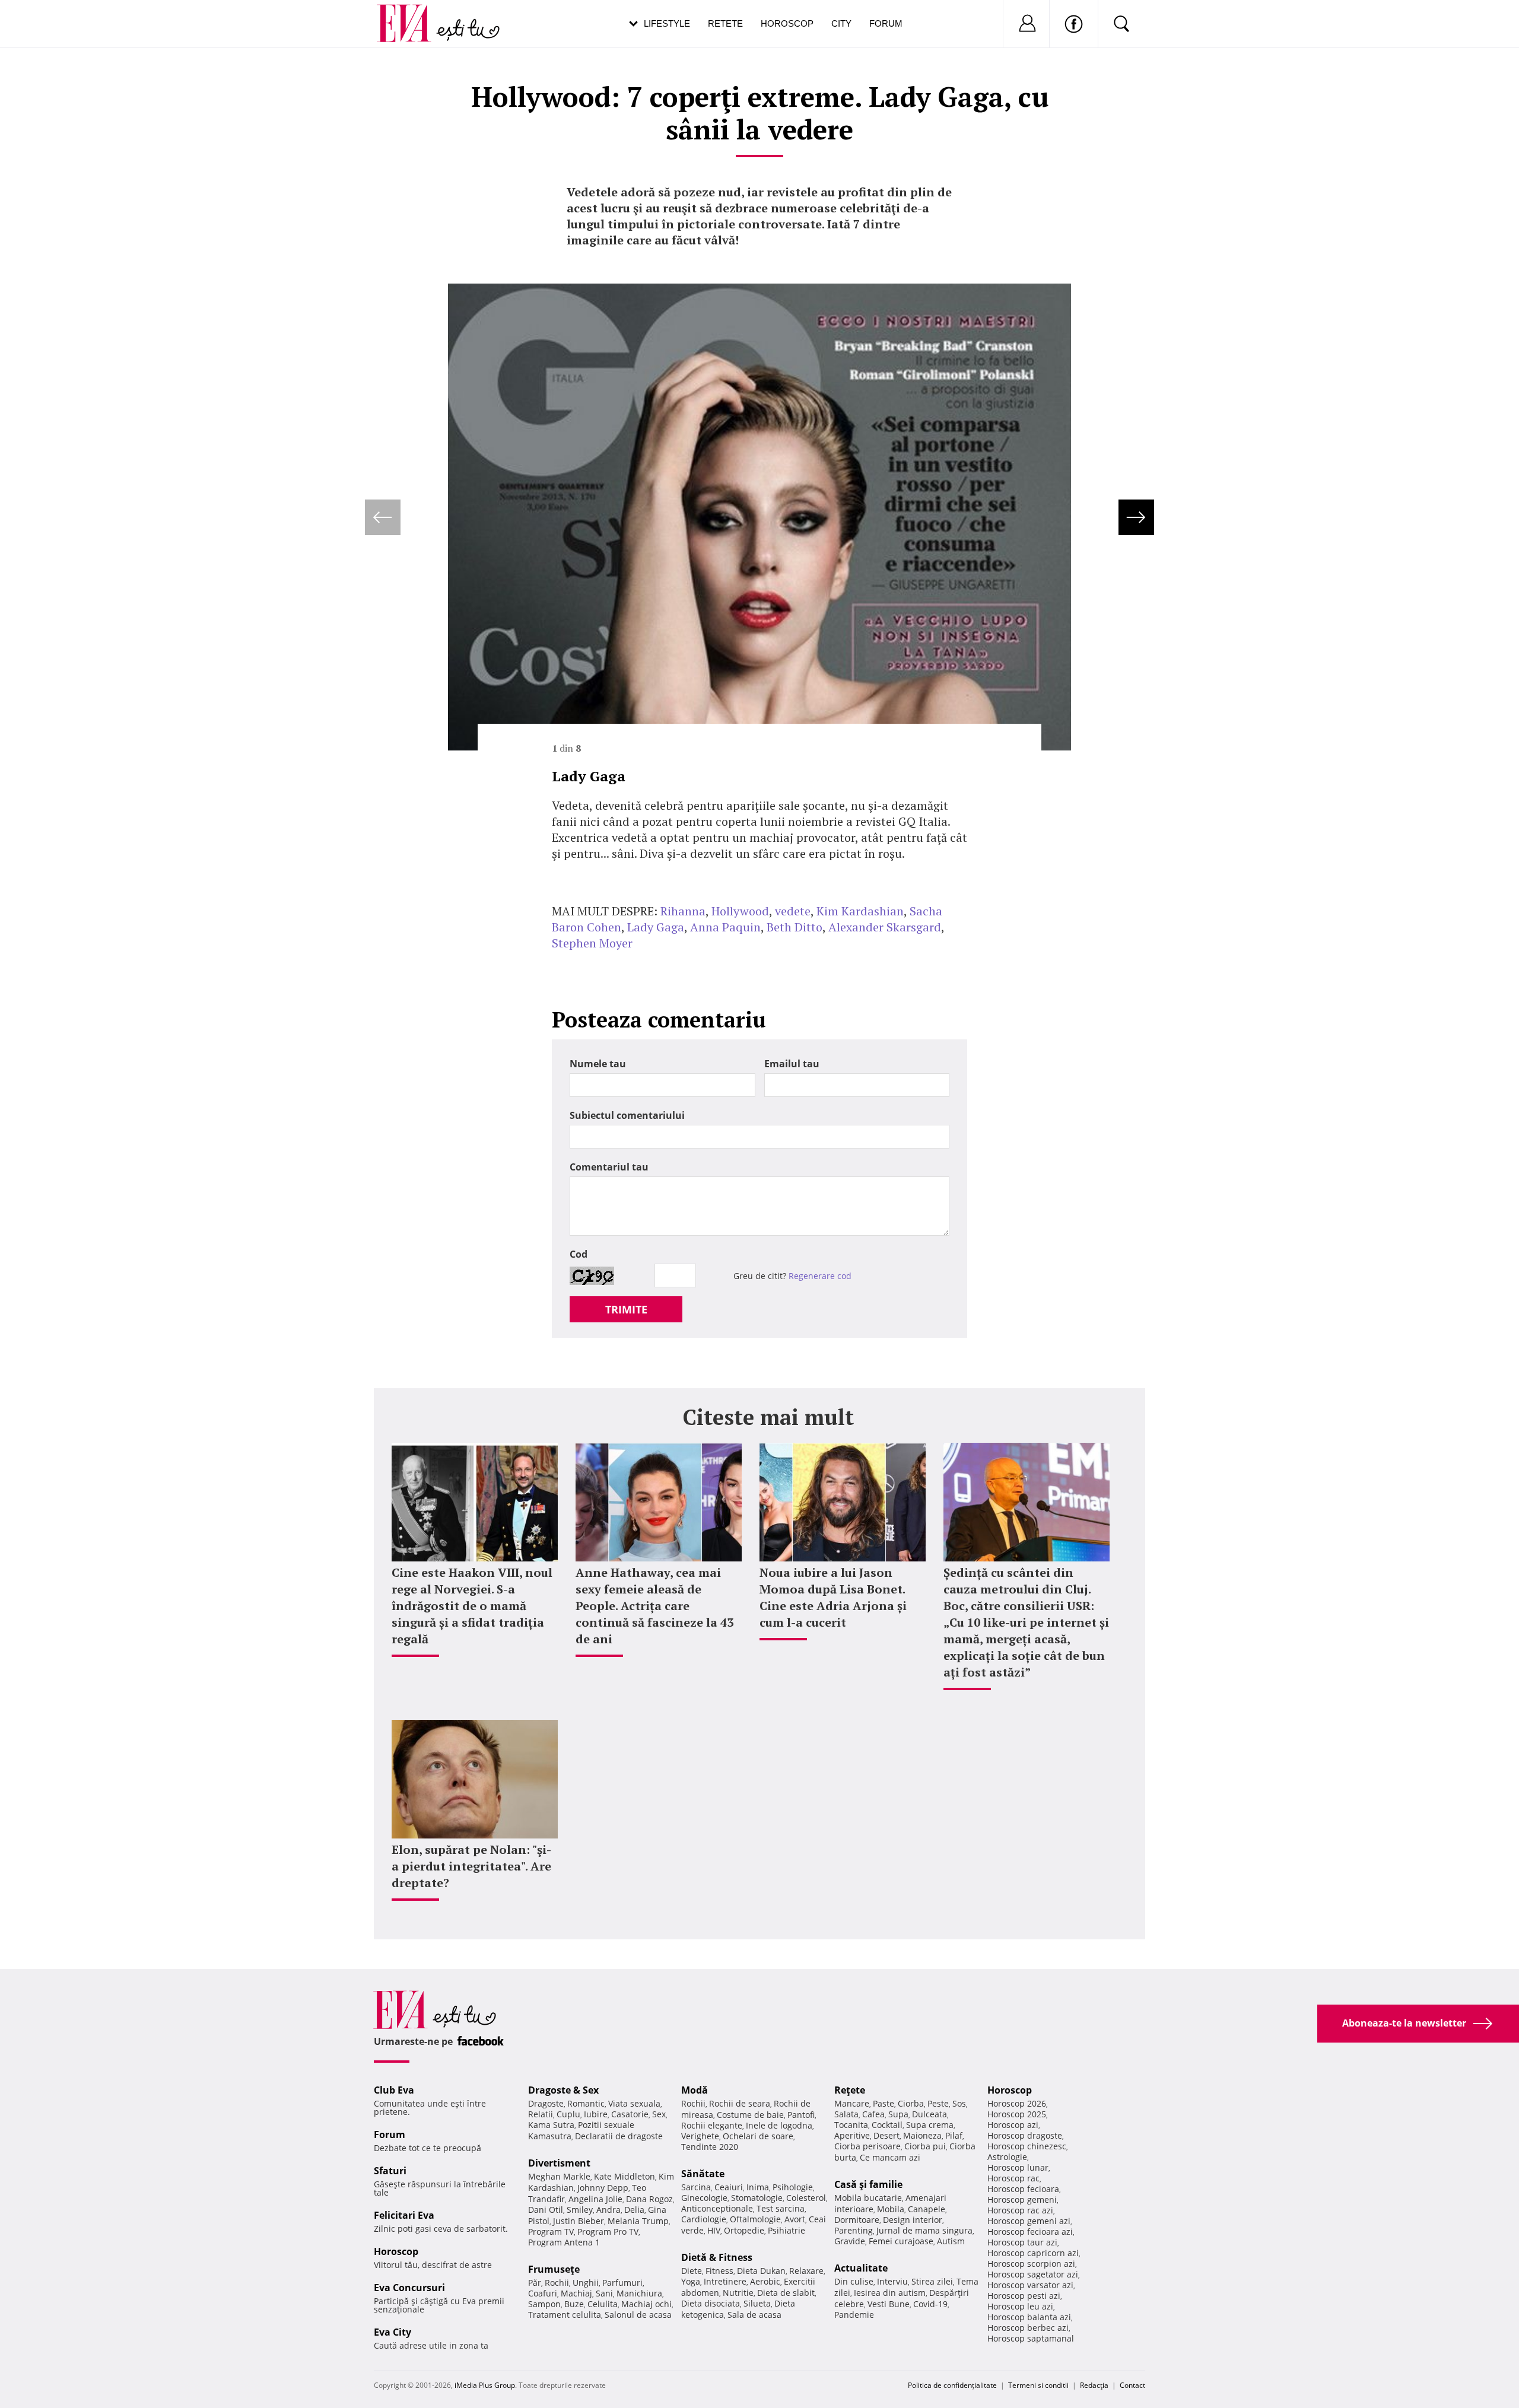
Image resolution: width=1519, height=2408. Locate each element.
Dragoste (546, 2103)
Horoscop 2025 (1017, 2114)
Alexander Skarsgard (885, 927)
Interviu (892, 2281)
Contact (1132, 2385)
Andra (608, 2210)
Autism (951, 2241)
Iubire (596, 2114)
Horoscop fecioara (1023, 2189)
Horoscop (787, 23)
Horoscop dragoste (1025, 2135)
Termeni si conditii (1038, 2385)
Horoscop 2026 (1017, 2103)
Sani (604, 2293)
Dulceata (929, 2114)
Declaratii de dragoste (619, 2136)
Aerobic (765, 2281)
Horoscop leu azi (1020, 2306)
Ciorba (911, 2103)
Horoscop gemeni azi (1029, 2221)
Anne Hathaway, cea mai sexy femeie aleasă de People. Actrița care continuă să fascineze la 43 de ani (654, 1606)
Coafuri (543, 2293)
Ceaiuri (729, 2187)
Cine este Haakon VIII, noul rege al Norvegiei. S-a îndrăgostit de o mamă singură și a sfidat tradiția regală (472, 1606)
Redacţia (1094, 2385)
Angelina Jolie (595, 2199)
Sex (659, 2114)
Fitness (719, 2271)
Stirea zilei (932, 2281)
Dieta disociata (711, 2303)
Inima (758, 2187)
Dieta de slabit (786, 2293)
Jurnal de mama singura (924, 2230)
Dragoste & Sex (563, 2090)
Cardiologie (704, 2219)
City (841, 23)
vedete (793, 911)
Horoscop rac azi (1020, 2210)
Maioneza (922, 2135)
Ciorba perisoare (867, 2146)
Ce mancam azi (890, 2157)
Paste (884, 2103)
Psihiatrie (786, 2230)
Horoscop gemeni (1022, 2199)
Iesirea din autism (890, 2293)
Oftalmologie (755, 2219)
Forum (886, 23)
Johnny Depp (603, 2188)
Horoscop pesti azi (1024, 2296)
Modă (695, 2090)
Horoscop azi (1013, 2125)
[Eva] (411, 14)
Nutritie (738, 2293)
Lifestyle (667, 23)
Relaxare (806, 2271)
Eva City (393, 2332)
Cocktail (887, 2125)
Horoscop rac (1013, 2178)
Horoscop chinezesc (1027, 2146)
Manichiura (639, 2293)
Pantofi (801, 2115)
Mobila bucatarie (868, 2198)
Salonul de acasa (638, 2315)
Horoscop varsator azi (1030, 2285)
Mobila (891, 2209)
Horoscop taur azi (1022, 2242)
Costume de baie (750, 2115)
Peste (938, 2103)
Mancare (852, 2103)
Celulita (603, 2304)
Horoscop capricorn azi (1033, 2253)
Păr (535, 2283)
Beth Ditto (795, 927)
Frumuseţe (554, 2269)
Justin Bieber (579, 2221)
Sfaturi (390, 2171)
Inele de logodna (779, 2125)
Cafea (873, 2114)
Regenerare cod (820, 1276)
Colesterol (806, 2198)
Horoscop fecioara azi (1030, 2232)
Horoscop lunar (1018, 2167)
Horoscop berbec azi (1028, 2328)
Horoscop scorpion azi (1031, 2264)
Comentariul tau (609, 1167)
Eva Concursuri (409, 2288)
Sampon (544, 2304)
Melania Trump (638, 2221)
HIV (714, 2230)
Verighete (700, 2136)
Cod (579, 1254)
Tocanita (851, 2125)
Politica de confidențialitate (952, 2385)
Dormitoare (857, 2220)
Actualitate (861, 2268)
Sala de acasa (754, 2315)
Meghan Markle (559, 2176)
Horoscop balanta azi (1029, 2317)
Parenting (854, 2230)
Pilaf (954, 2135)
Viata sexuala (634, 2103)
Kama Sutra (551, 2125)
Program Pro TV (608, 2232)
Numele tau (598, 1064)
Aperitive (852, 2135)
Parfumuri (622, 2283)
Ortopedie (744, 2230)
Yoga (691, 2281)
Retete (725, 23)
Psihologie (793, 2187)
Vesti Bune (889, 2304)
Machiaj (576, 2293)
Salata (846, 2114)
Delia (634, 2210)
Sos (959, 2103)
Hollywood (740, 911)
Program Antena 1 (564, 2242)
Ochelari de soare (758, 2136)
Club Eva (394, 2090)
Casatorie (630, 2114)
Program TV (551, 2232)
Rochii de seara (740, 2103)
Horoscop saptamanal (1031, 2338)
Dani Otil (546, 2210)
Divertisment (559, 2163)
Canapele (927, 2209)
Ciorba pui (925, 2146)
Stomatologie (757, 2198)
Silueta (757, 2303)
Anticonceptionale (717, 2208)
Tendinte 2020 (710, 2147)
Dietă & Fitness (717, 2257)
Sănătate (703, 2174)
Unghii (586, 2283)
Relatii (541, 2114)
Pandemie (854, 2315)
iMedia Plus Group (485, 2385)
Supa (898, 2114)
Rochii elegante (712, 2125)
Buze (574, 2304)
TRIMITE (626, 1309)
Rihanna (683, 911)
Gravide (850, 2241)
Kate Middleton (625, 2176)
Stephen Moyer (592, 943)
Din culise (854, 2281)
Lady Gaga (656, 927)
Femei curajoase (901, 2241)
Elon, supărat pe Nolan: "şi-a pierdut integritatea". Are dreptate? (471, 1866)
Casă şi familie (868, 2184)
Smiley (580, 2210)
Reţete (850, 2090)
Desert (886, 2135)
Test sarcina (781, 2208)
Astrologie (1007, 2157)
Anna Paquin (725, 927)
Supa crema (930, 2125)
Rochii (557, 2283)
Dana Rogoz (649, 2199)
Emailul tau (792, 1064)
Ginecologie (704, 2198)
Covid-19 (930, 2304)
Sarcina (696, 2187)
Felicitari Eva (404, 2215)
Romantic (586, 2103)
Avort (795, 2219)
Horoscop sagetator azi (1033, 2274)
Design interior (913, 2220)
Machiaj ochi (646, 2304)
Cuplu (568, 2114)
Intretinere (725, 2281)
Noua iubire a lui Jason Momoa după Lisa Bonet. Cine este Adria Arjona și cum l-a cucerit (833, 1597)
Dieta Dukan (761, 2271)
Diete (692, 2271)
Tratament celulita (565, 2315)
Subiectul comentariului (627, 1115)
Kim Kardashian (860, 911)
